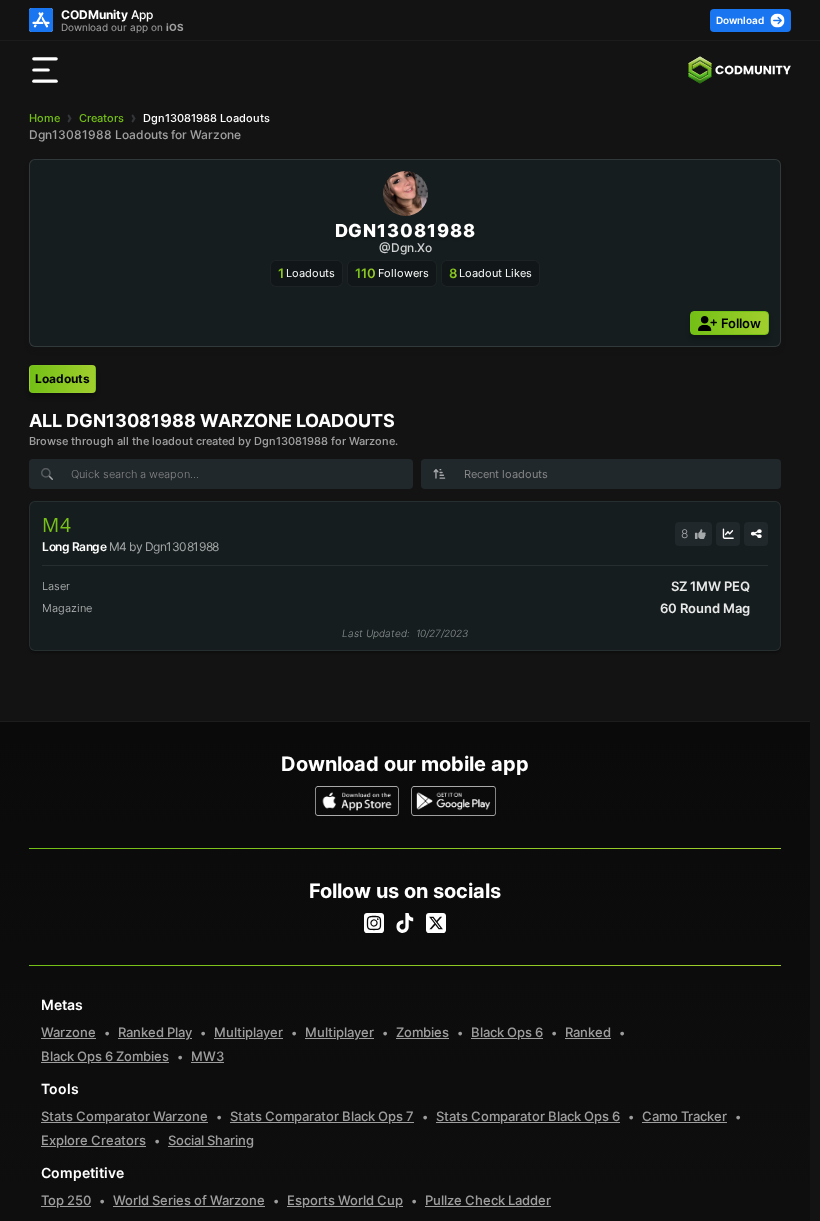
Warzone (68, 1032)
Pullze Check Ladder (488, 1200)
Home (44, 118)
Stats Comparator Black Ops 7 (322, 1116)
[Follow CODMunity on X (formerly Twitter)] (436, 923)
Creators (101, 118)
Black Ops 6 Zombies (105, 1056)
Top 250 (66, 1200)
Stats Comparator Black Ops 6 (528, 1116)
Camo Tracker (684, 1116)
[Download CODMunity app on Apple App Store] (357, 801)
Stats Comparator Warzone (124, 1116)
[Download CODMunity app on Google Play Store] (453, 801)
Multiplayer (248, 1032)
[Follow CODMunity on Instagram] (374, 923)
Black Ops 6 (507, 1032)
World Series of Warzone (189, 1200)
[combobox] (601, 474)
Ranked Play (155, 1032)
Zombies (422, 1032)
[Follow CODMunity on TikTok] (405, 923)
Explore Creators (93, 1140)
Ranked (588, 1032)
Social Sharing (211, 1140)
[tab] (62, 379)
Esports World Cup (345, 1200)
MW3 (207, 1056)
